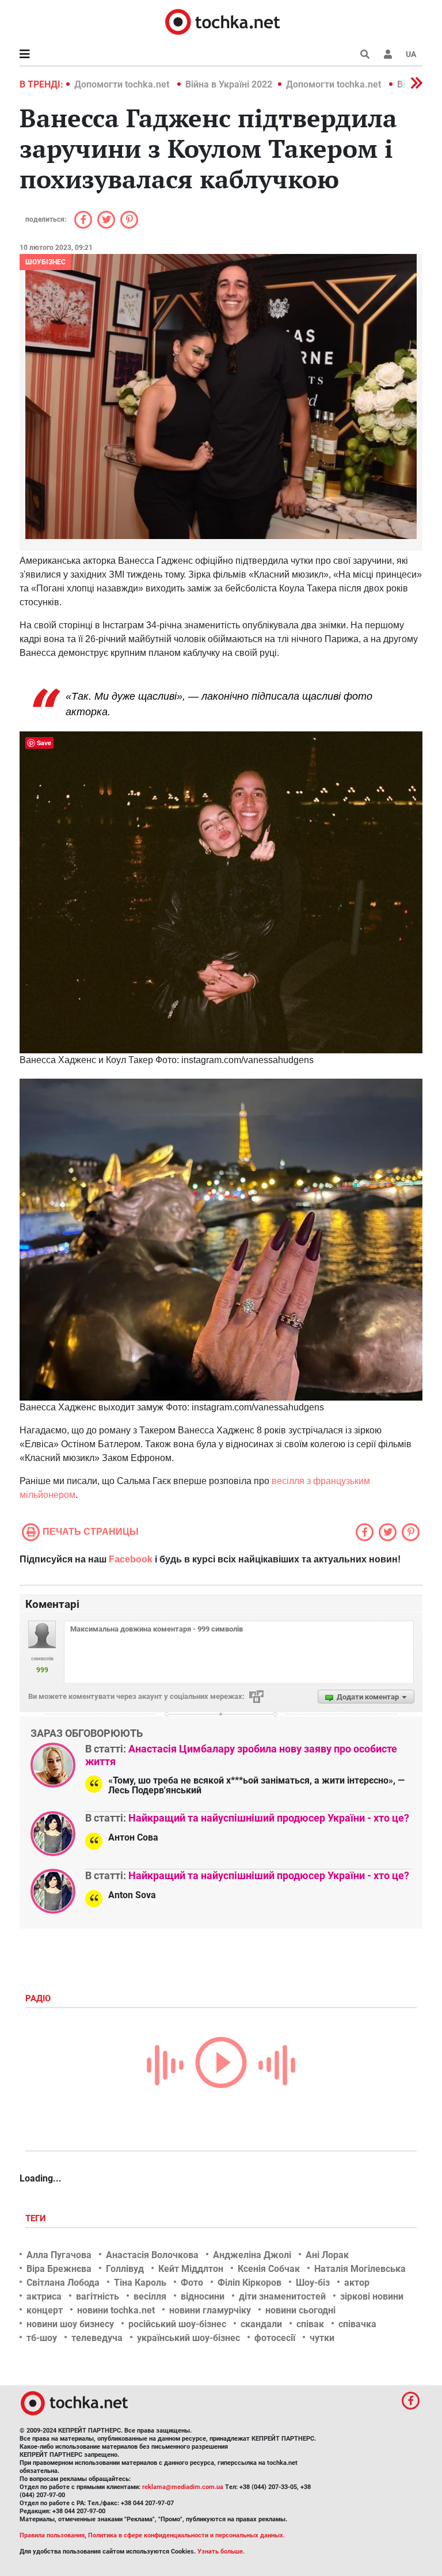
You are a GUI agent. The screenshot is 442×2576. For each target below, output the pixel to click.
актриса (44, 2296)
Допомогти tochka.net (123, 84)
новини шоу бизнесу (70, 2324)
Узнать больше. (221, 2552)
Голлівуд (125, 2269)
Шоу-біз (313, 2283)
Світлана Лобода (63, 2283)
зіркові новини (372, 2296)
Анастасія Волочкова (152, 2255)
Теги (37, 2218)
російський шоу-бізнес (177, 2324)
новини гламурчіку (210, 2310)
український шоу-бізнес (188, 2338)
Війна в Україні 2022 (229, 84)
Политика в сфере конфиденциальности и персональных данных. (186, 2535)
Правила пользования (52, 2535)
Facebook (131, 1559)
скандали (261, 2324)
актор (357, 2283)
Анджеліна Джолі (252, 2255)
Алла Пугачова (59, 2255)
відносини (203, 2296)
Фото (192, 2283)
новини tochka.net (116, 2310)
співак (310, 2324)
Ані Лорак (327, 2255)
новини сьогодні (300, 2310)
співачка (357, 2324)
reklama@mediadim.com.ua (183, 2487)
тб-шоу (42, 2338)
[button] (388, 54)
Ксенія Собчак (269, 2269)
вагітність (98, 2296)
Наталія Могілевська (360, 2269)
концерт (45, 2310)
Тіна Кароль (140, 2283)
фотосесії (275, 2338)
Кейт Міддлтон (191, 2269)
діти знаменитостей (282, 2296)
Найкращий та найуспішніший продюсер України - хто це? (269, 1818)
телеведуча (97, 2338)
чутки (322, 2338)
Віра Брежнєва (59, 2269)
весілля (150, 2296)
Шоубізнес (45, 262)
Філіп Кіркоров (249, 2283)
